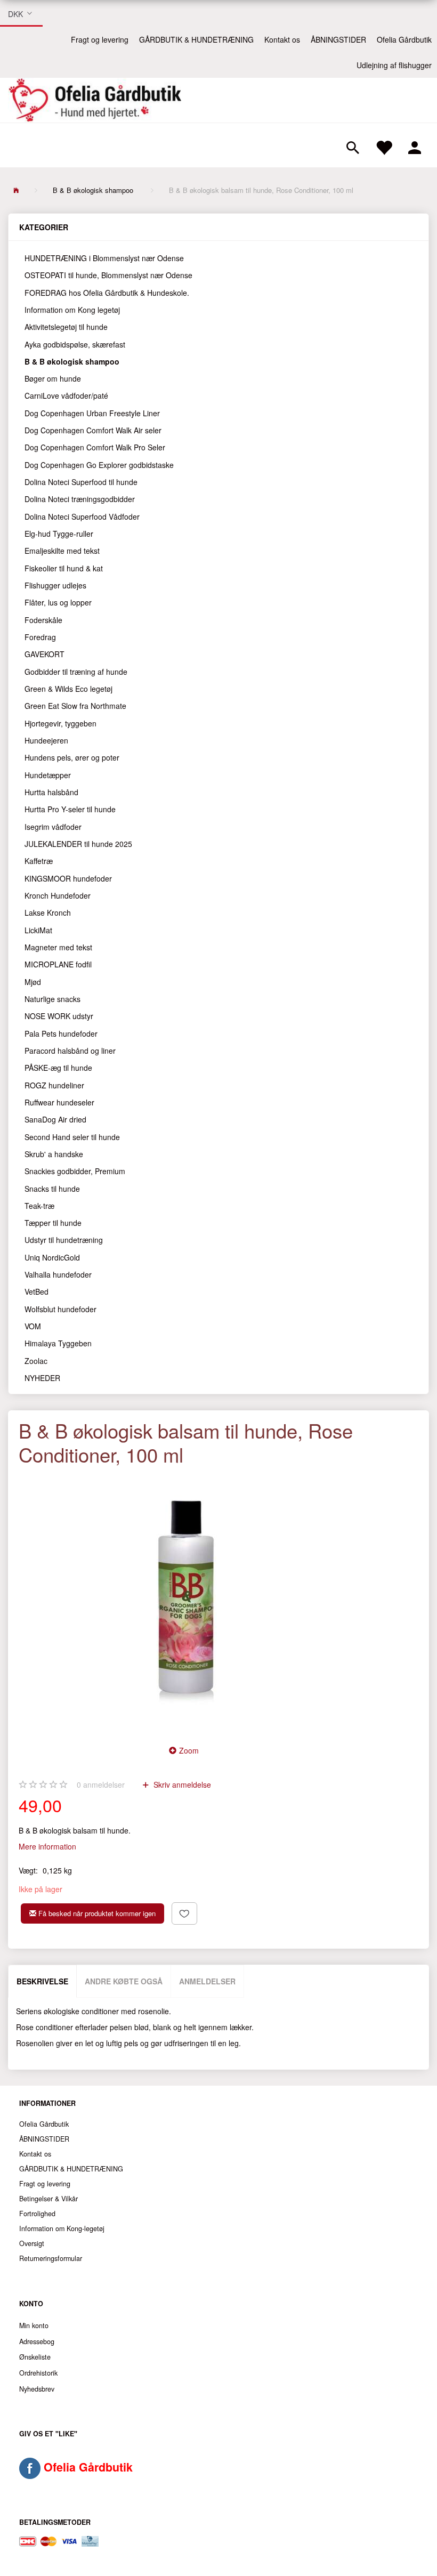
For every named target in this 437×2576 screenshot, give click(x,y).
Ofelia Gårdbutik (404, 39)
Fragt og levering (100, 39)
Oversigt (32, 2243)
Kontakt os (282, 39)
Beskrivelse (42, 1981)
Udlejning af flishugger (394, 65)
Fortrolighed (37, 2214)
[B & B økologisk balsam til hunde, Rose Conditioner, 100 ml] (187, 1602)
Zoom (189, 1750)
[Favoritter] (384, 146)
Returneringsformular (51, 2258)
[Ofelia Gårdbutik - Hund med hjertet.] (95, 100)
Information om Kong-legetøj (62, 2228)
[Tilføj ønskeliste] (184, 1913)
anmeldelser (101, 1784)
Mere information (47, 1846)
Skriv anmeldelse (181, 1784)
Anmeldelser (207, 1981)
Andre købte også (124, 1981)
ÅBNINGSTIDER (338, 39)
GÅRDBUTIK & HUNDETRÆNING (196, 39)
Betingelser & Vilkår (48, 2199)
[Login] (415, 146)
